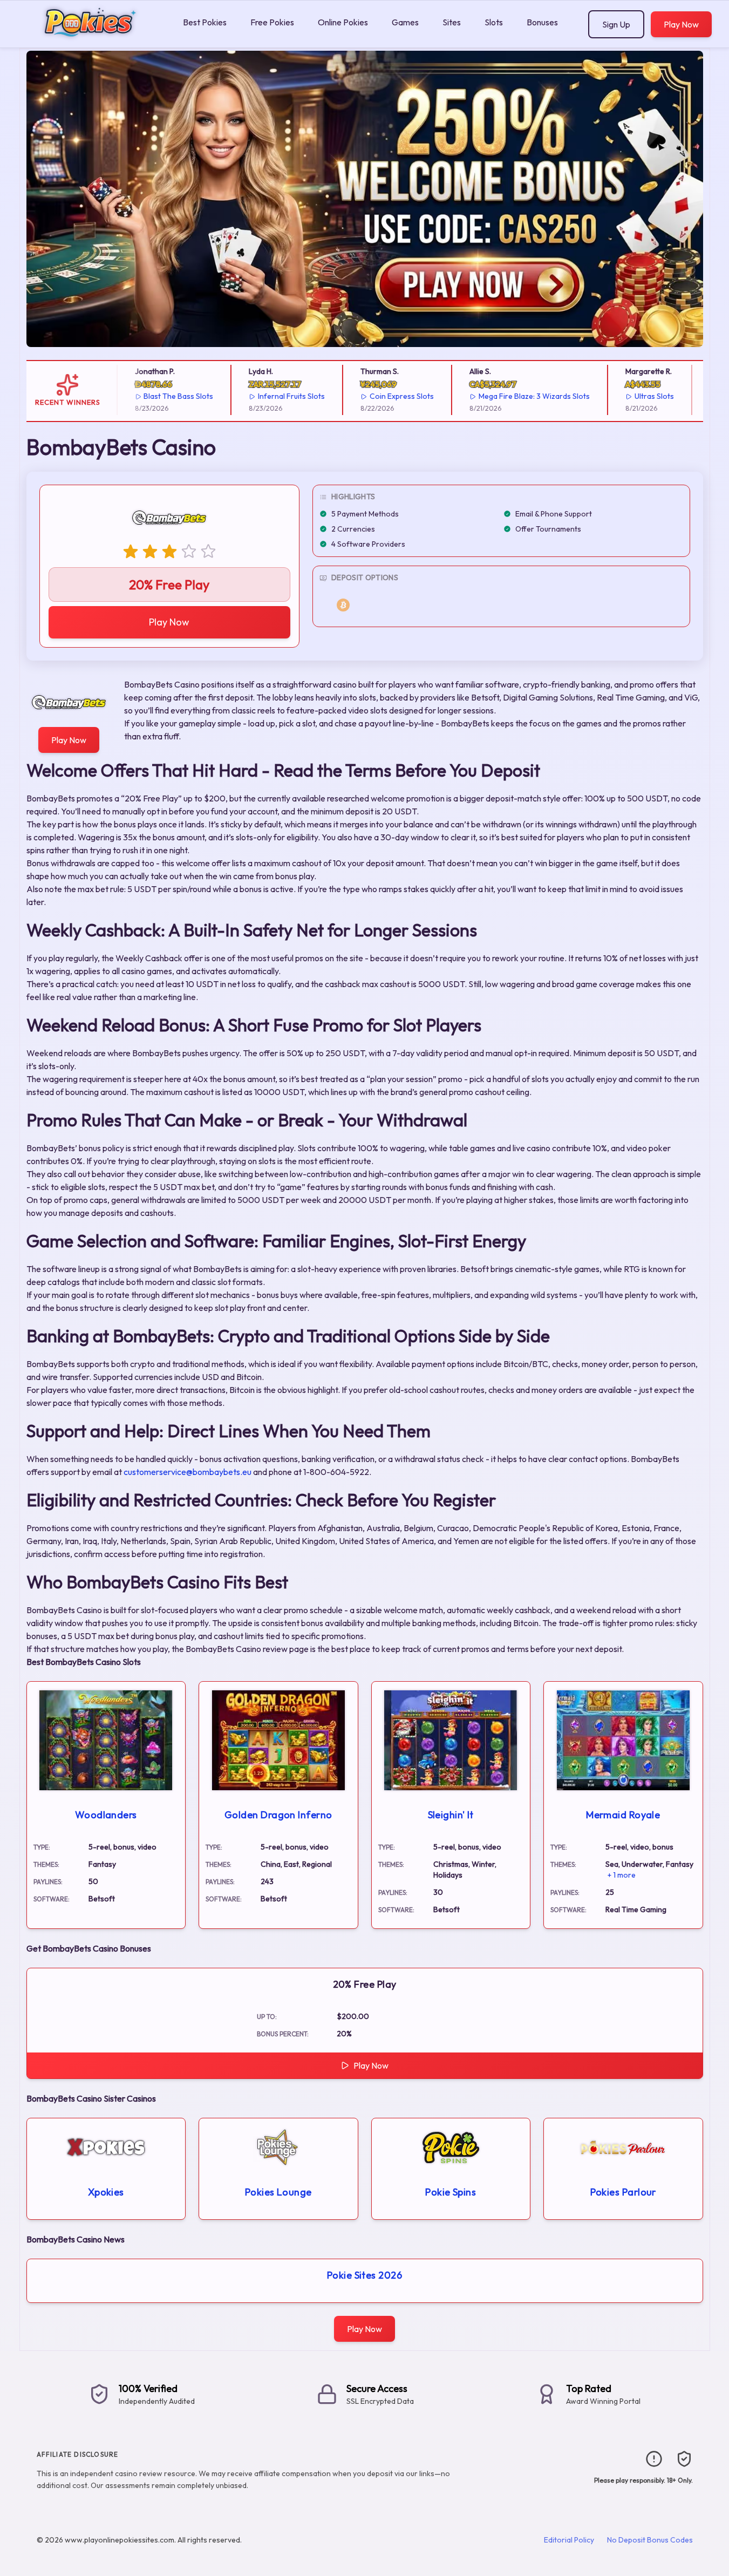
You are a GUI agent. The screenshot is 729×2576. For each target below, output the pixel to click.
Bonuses (542, 22)
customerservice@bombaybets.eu (188, 1472)
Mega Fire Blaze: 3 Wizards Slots (510, 396)
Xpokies (106, 2192)
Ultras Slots (631, 396)
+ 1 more (622, 1875)
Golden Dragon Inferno (278, 1815)
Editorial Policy (569, 2540)
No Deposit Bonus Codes (650, 2540)
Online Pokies (343, 22)
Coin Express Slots (378, 396)
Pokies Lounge (278, 2192)
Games (405, 22)
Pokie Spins (451, 2192)
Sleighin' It (451, 1815)
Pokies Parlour (623, 2192)
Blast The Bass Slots (155, 396)
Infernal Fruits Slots (268, 396)
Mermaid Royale (623, 1815)
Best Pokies (205, 22)
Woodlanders (106, 1815)
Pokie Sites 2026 (364, 2275)
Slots (494, 22)
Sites (452, 22)
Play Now (681, 24)
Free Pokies (272, 22)
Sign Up (616, 24)
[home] (89, 40)
